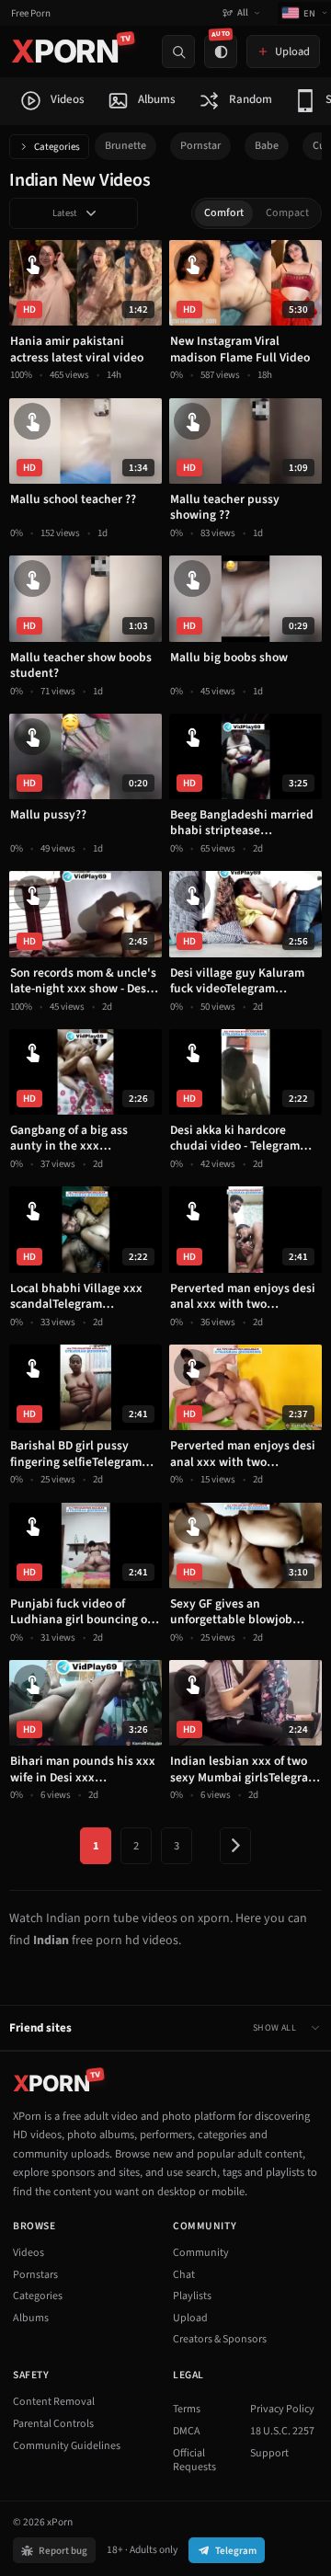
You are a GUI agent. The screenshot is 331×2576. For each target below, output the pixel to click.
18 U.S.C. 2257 (282, 2431)
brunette (126, 146)
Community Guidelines (67, 2446)
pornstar (200, 146)
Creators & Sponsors (220, 2339)
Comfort (224, 213)
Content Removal (54, 2402)
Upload (190, 2318)
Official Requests (194, 2461)
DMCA (187, 2431)
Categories (57, 147)
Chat (184, 2275)
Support (269, 2453)
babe (267, 146)
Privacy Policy (282, 2409)
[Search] (178, 52)
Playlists (192, 2296)
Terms (187, 2409)
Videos (29, 2253)
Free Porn (31, 13)
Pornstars (35, 2275)
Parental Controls (53, 2424)
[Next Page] (235, 1846)
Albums (31, 2318)
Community (201, 2253)
